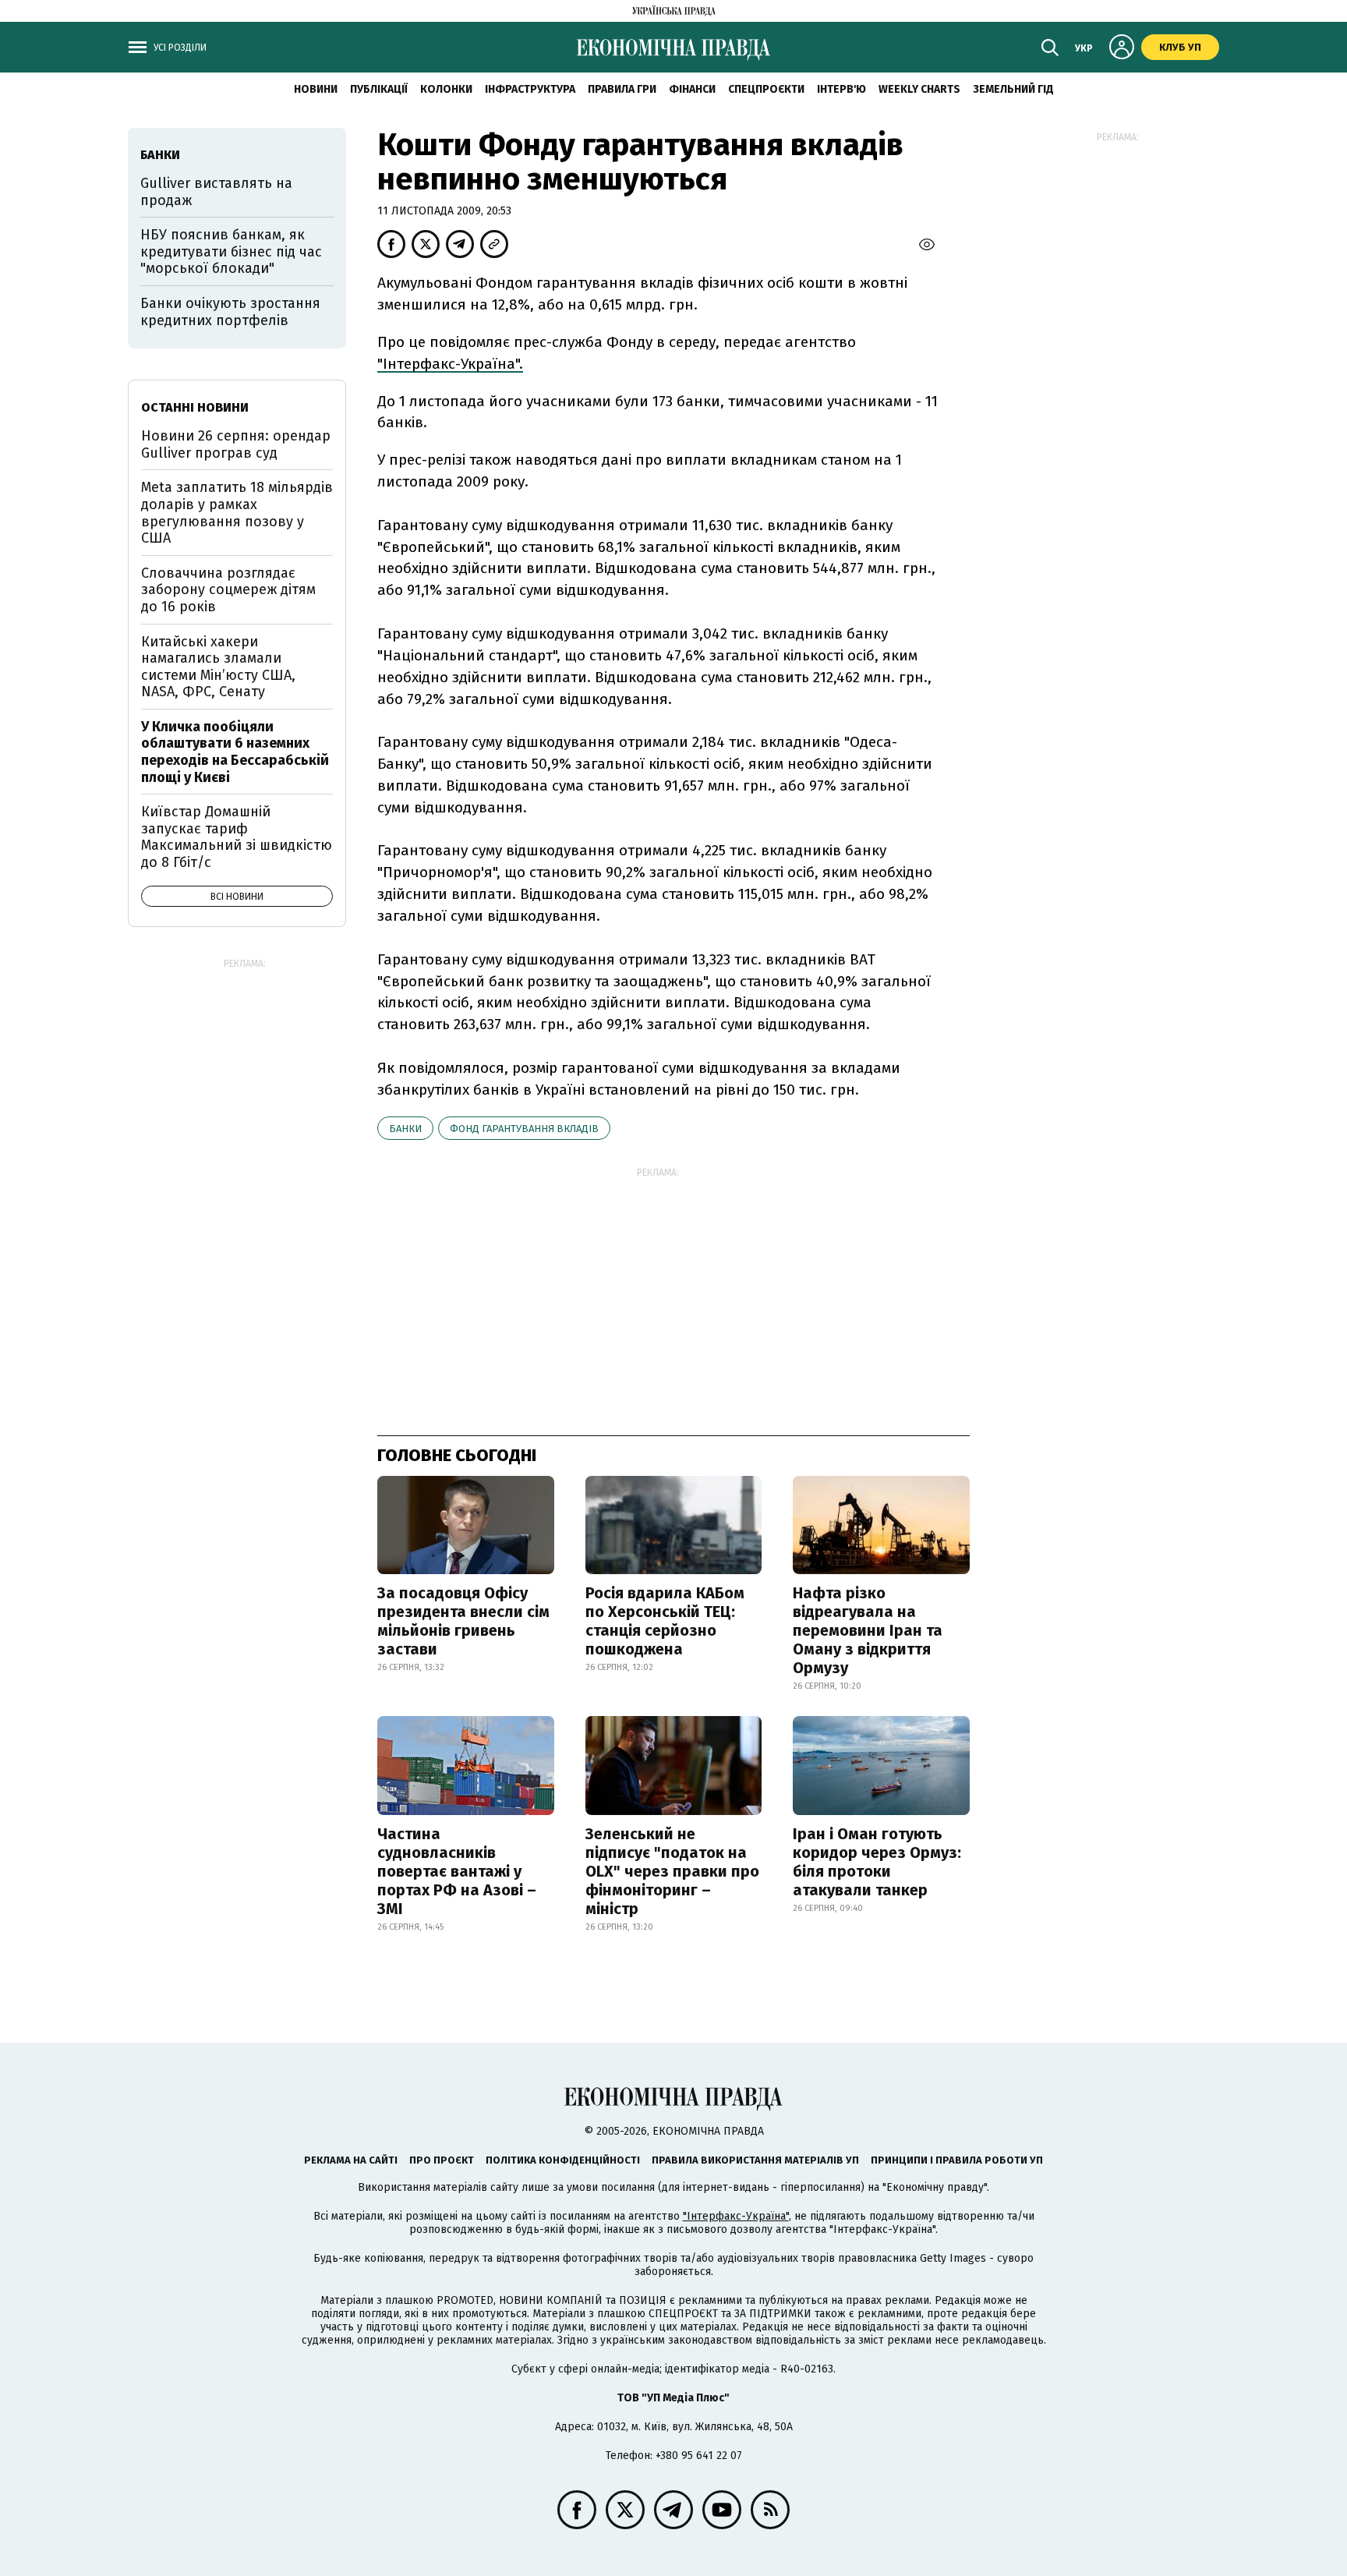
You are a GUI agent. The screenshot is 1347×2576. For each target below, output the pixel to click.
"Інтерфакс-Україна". (450, 364)
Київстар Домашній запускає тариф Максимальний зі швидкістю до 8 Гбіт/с (237, 837)
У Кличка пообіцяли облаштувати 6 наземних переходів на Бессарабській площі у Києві (235, 752)
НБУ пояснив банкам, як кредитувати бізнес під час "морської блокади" (231, 251)
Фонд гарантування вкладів (524, 1129)
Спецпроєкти (766, 89)
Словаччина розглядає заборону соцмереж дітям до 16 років (228, 590)
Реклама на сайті (351, 2160)
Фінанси (692, 89)
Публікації (379, 89)
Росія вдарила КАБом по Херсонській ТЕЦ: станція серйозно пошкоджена (665, 1621)
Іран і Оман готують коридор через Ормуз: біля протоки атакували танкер (877, 1862)
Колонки (446, 89)
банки (405, 1129)
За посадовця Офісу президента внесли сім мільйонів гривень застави (463, 1621)
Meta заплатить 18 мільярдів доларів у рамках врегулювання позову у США (237, 513)
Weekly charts (919, 89)
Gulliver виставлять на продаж (216, 192)
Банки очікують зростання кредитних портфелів (230, 312)
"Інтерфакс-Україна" (736, 2216)
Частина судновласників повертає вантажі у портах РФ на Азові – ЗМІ (457, 1871)
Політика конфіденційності (563, 2160)
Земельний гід (1013, 89)
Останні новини (195, 407)
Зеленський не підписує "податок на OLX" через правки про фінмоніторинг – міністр (672, 1871)
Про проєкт (442, 2160)
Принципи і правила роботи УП (957, 2160)
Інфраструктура (530, 89)
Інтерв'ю (841, 89)
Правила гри (622, 89)
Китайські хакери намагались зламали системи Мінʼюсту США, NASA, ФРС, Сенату (218, 667)
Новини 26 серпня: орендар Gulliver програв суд (236, 444)
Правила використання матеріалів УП (755, 2160)
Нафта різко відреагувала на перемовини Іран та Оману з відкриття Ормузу (868, 1630)
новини (316, 89)
